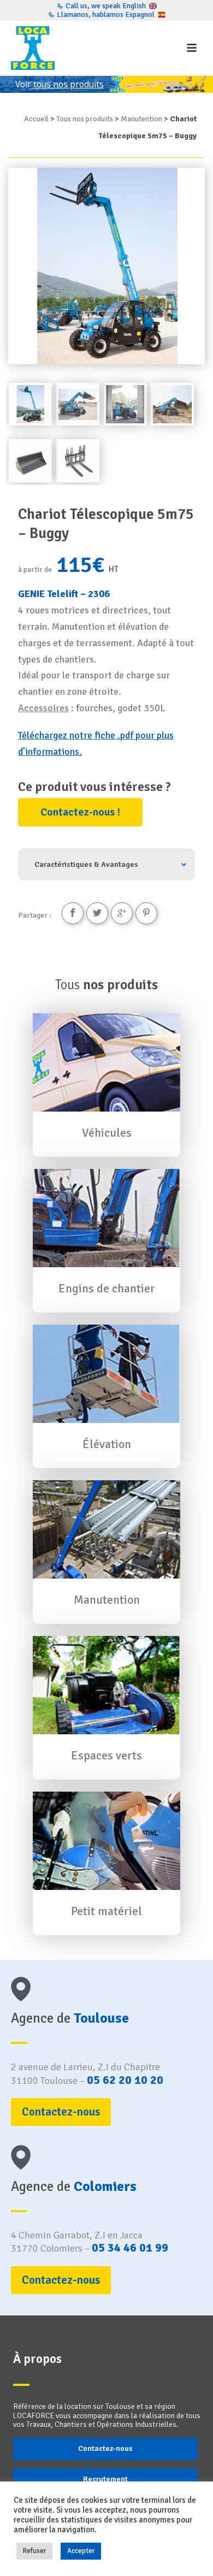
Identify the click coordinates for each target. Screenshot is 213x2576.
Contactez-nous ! (80, 812)
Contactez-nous (105, 2448)
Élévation (107, 1444)
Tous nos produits (85, 119)
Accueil (36, 119)
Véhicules (107, 1133)
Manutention (141, 119)
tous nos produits (67, 84)
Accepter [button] (81, 2551)
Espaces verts (106, 1756)
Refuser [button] (34, 2551)
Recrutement (105, 2479)
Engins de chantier (107, 1289)
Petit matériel (106, 1911)
